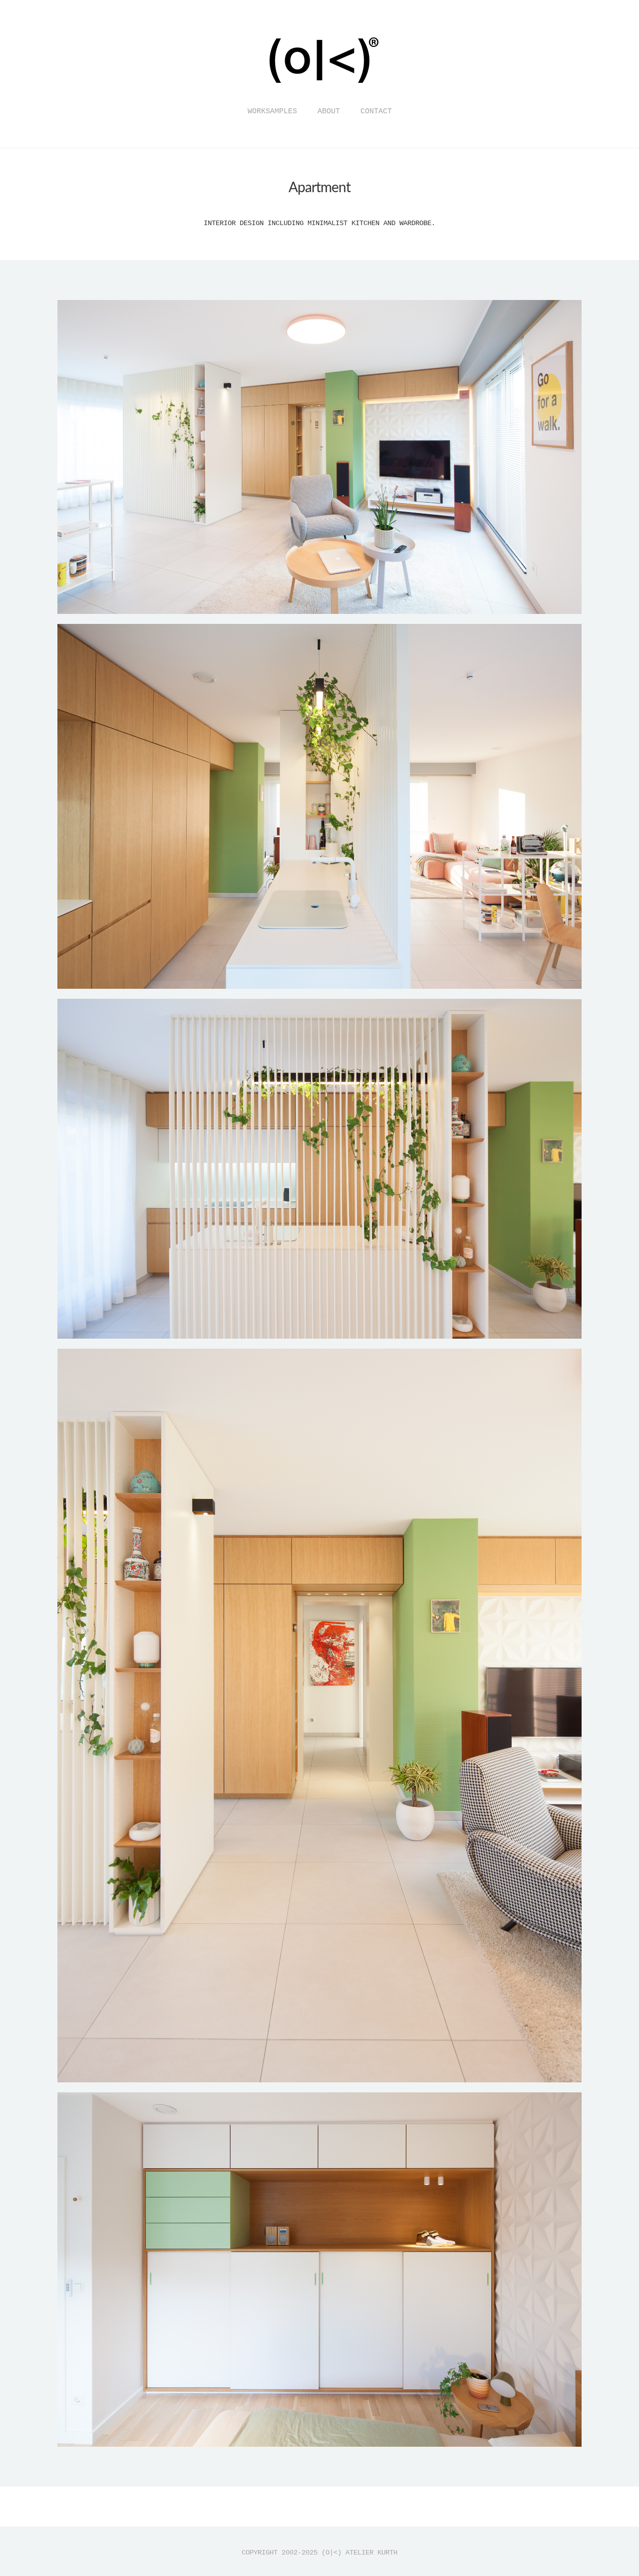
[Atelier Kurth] (319, 91)
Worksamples (272, 112)
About (329, 112)
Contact (376, 112)
